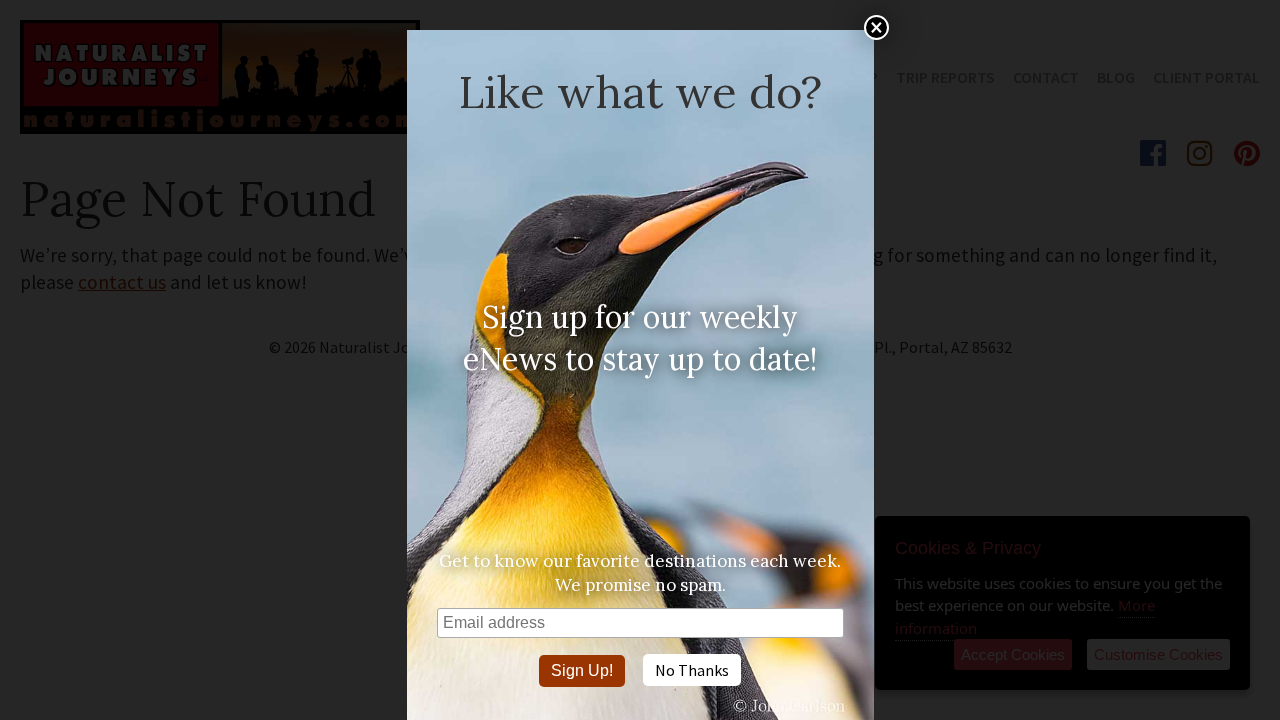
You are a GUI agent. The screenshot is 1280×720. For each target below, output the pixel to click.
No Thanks (692, 670)
